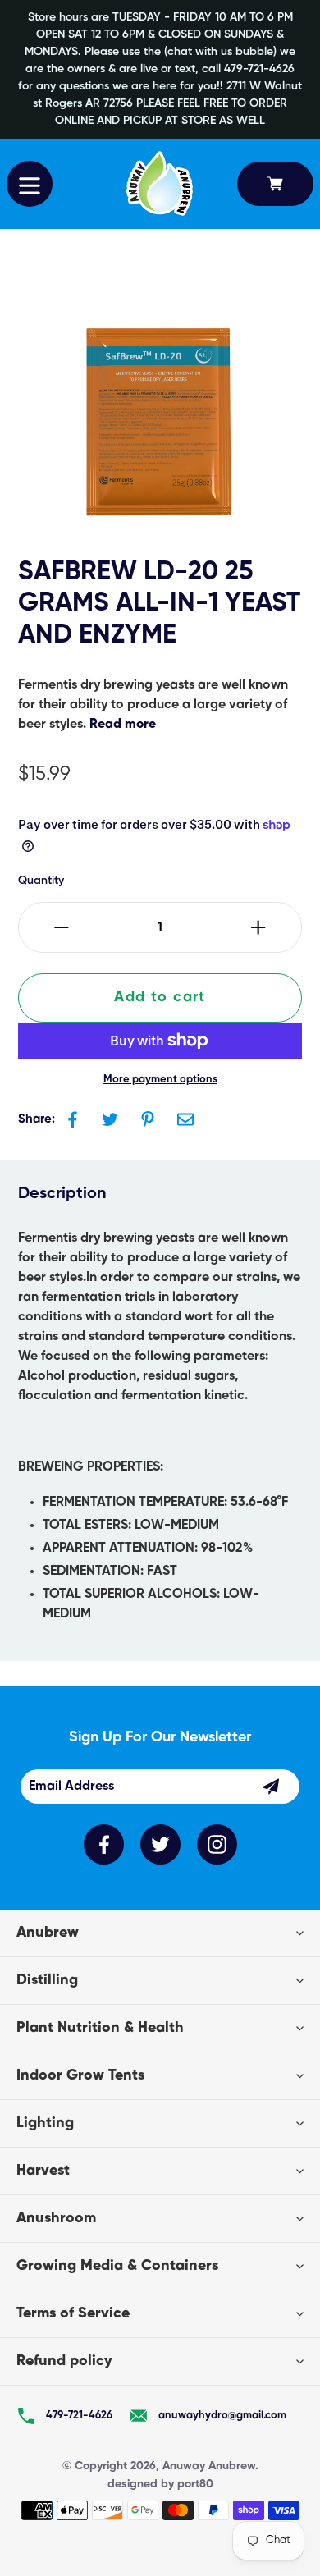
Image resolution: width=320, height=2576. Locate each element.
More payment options (160, 1080)
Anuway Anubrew (209, 2466)
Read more (123, 725)
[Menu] (30, 184)
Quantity (41, 881)
